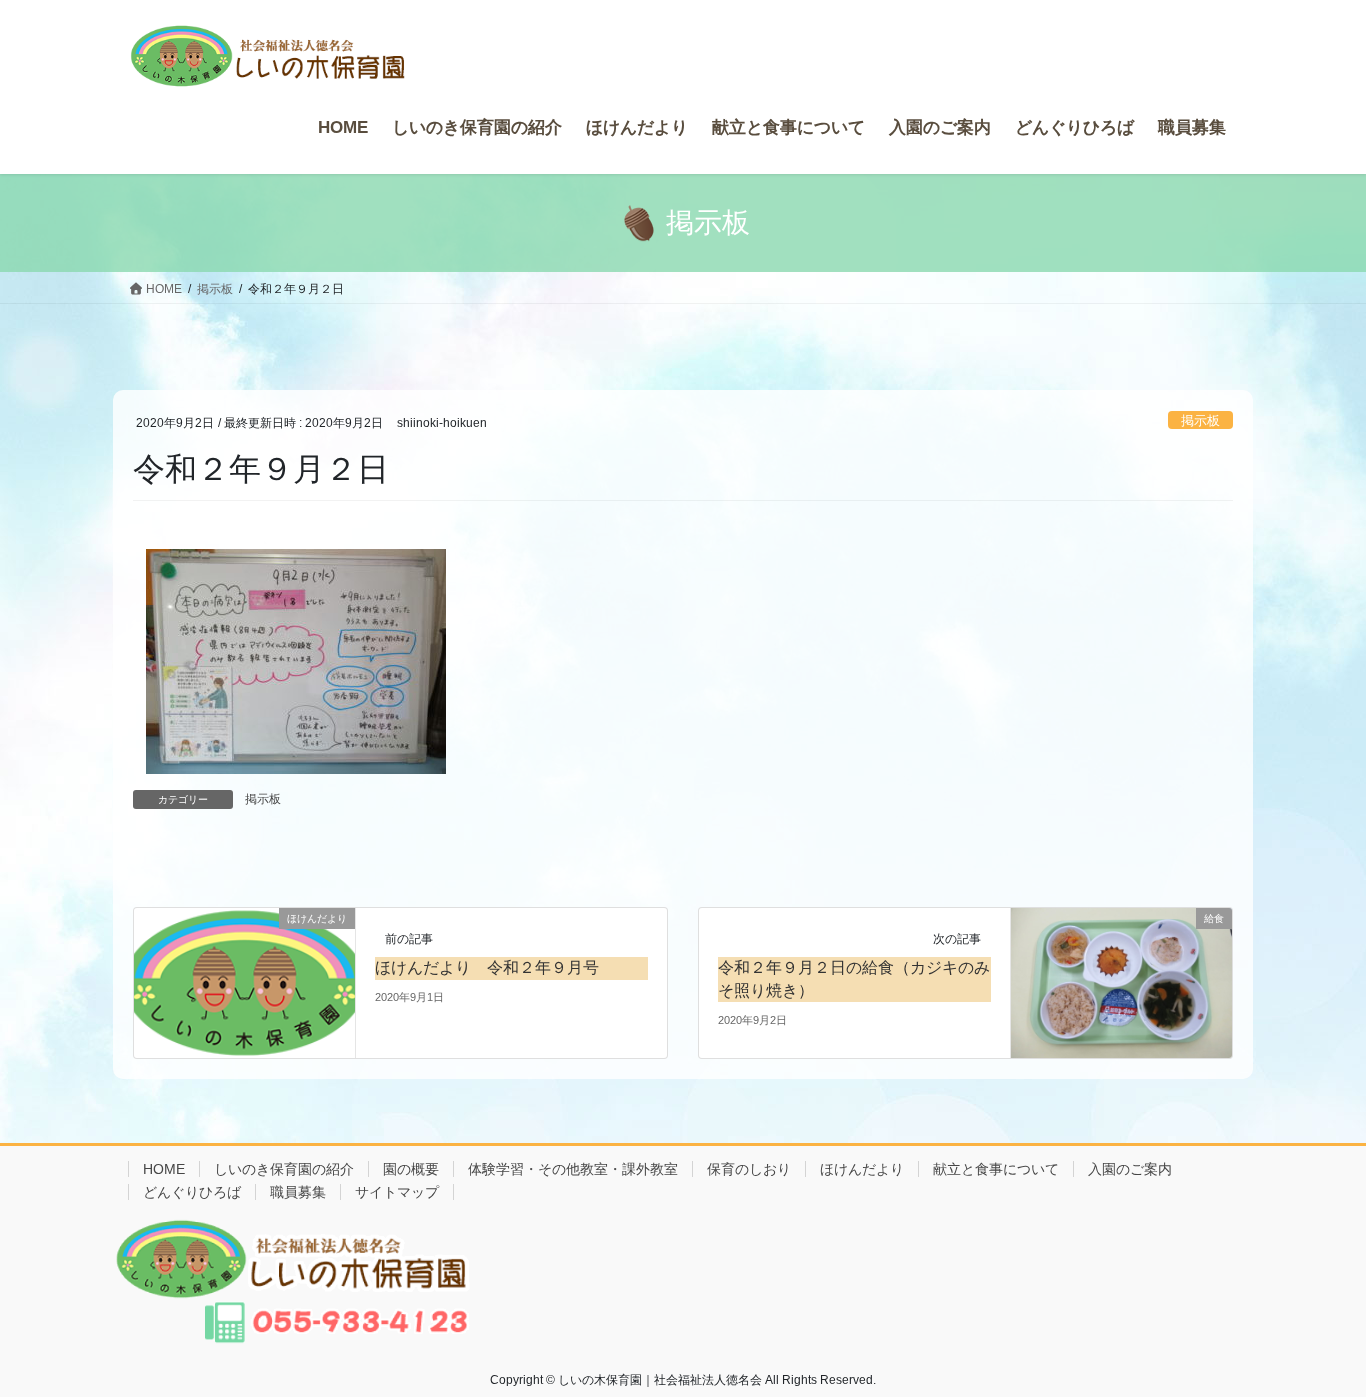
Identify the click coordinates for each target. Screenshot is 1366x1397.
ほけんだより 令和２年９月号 (487, 967)
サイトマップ (397, 1192)
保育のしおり (749, 1169)
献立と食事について (996, 1169)
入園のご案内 (1130, 1169)
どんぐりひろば (192, 1192)
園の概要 (411, 1169)
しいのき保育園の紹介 (284, 1169)
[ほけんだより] (244, 973)
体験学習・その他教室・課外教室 (573, 1169)
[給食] (1121, 981)
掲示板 (1200, 420)
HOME (164, 1169)
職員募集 (298, 1192)
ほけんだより (862, 1169)
